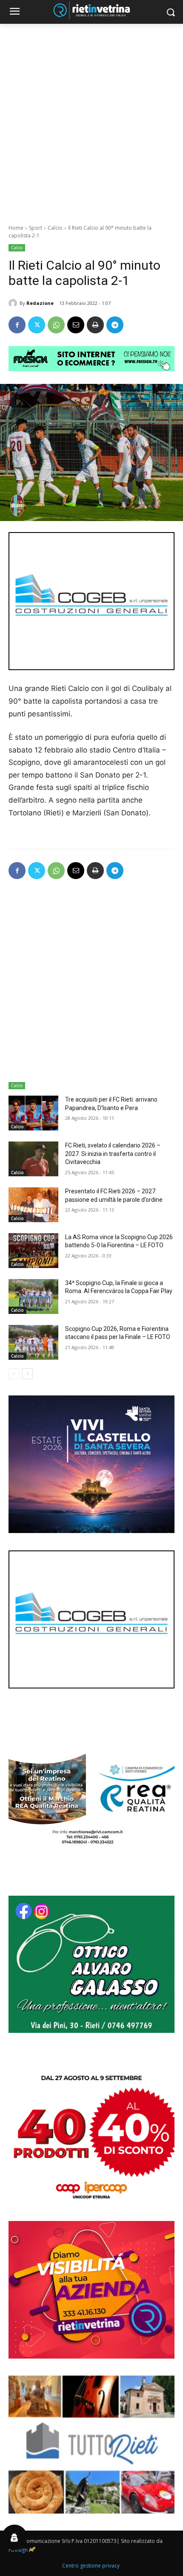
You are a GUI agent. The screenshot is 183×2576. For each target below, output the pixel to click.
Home (16, 228)
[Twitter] (37, 325)
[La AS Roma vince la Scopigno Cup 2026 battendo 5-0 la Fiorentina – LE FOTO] (33, 1251)
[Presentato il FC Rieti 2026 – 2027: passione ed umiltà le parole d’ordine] (33, 1205)
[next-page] (27, 1374)
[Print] (95, 325)
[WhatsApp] (56, 325)
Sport (36, 228)
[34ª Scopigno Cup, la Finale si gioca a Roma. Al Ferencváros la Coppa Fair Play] (33, 1296)
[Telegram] (115, 325)
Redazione (40, 303)
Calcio (55, 228)
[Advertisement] (91, 119)
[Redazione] (14, 303)
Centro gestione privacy (91, 2566)
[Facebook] (17, 325)
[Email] (76, 325)
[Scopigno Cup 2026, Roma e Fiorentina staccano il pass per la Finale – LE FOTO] (33, 1342)
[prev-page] (14, 1374)
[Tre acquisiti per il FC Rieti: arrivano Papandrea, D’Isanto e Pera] (33, 1113)
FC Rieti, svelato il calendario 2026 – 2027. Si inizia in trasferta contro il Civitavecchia (113, 1154)
